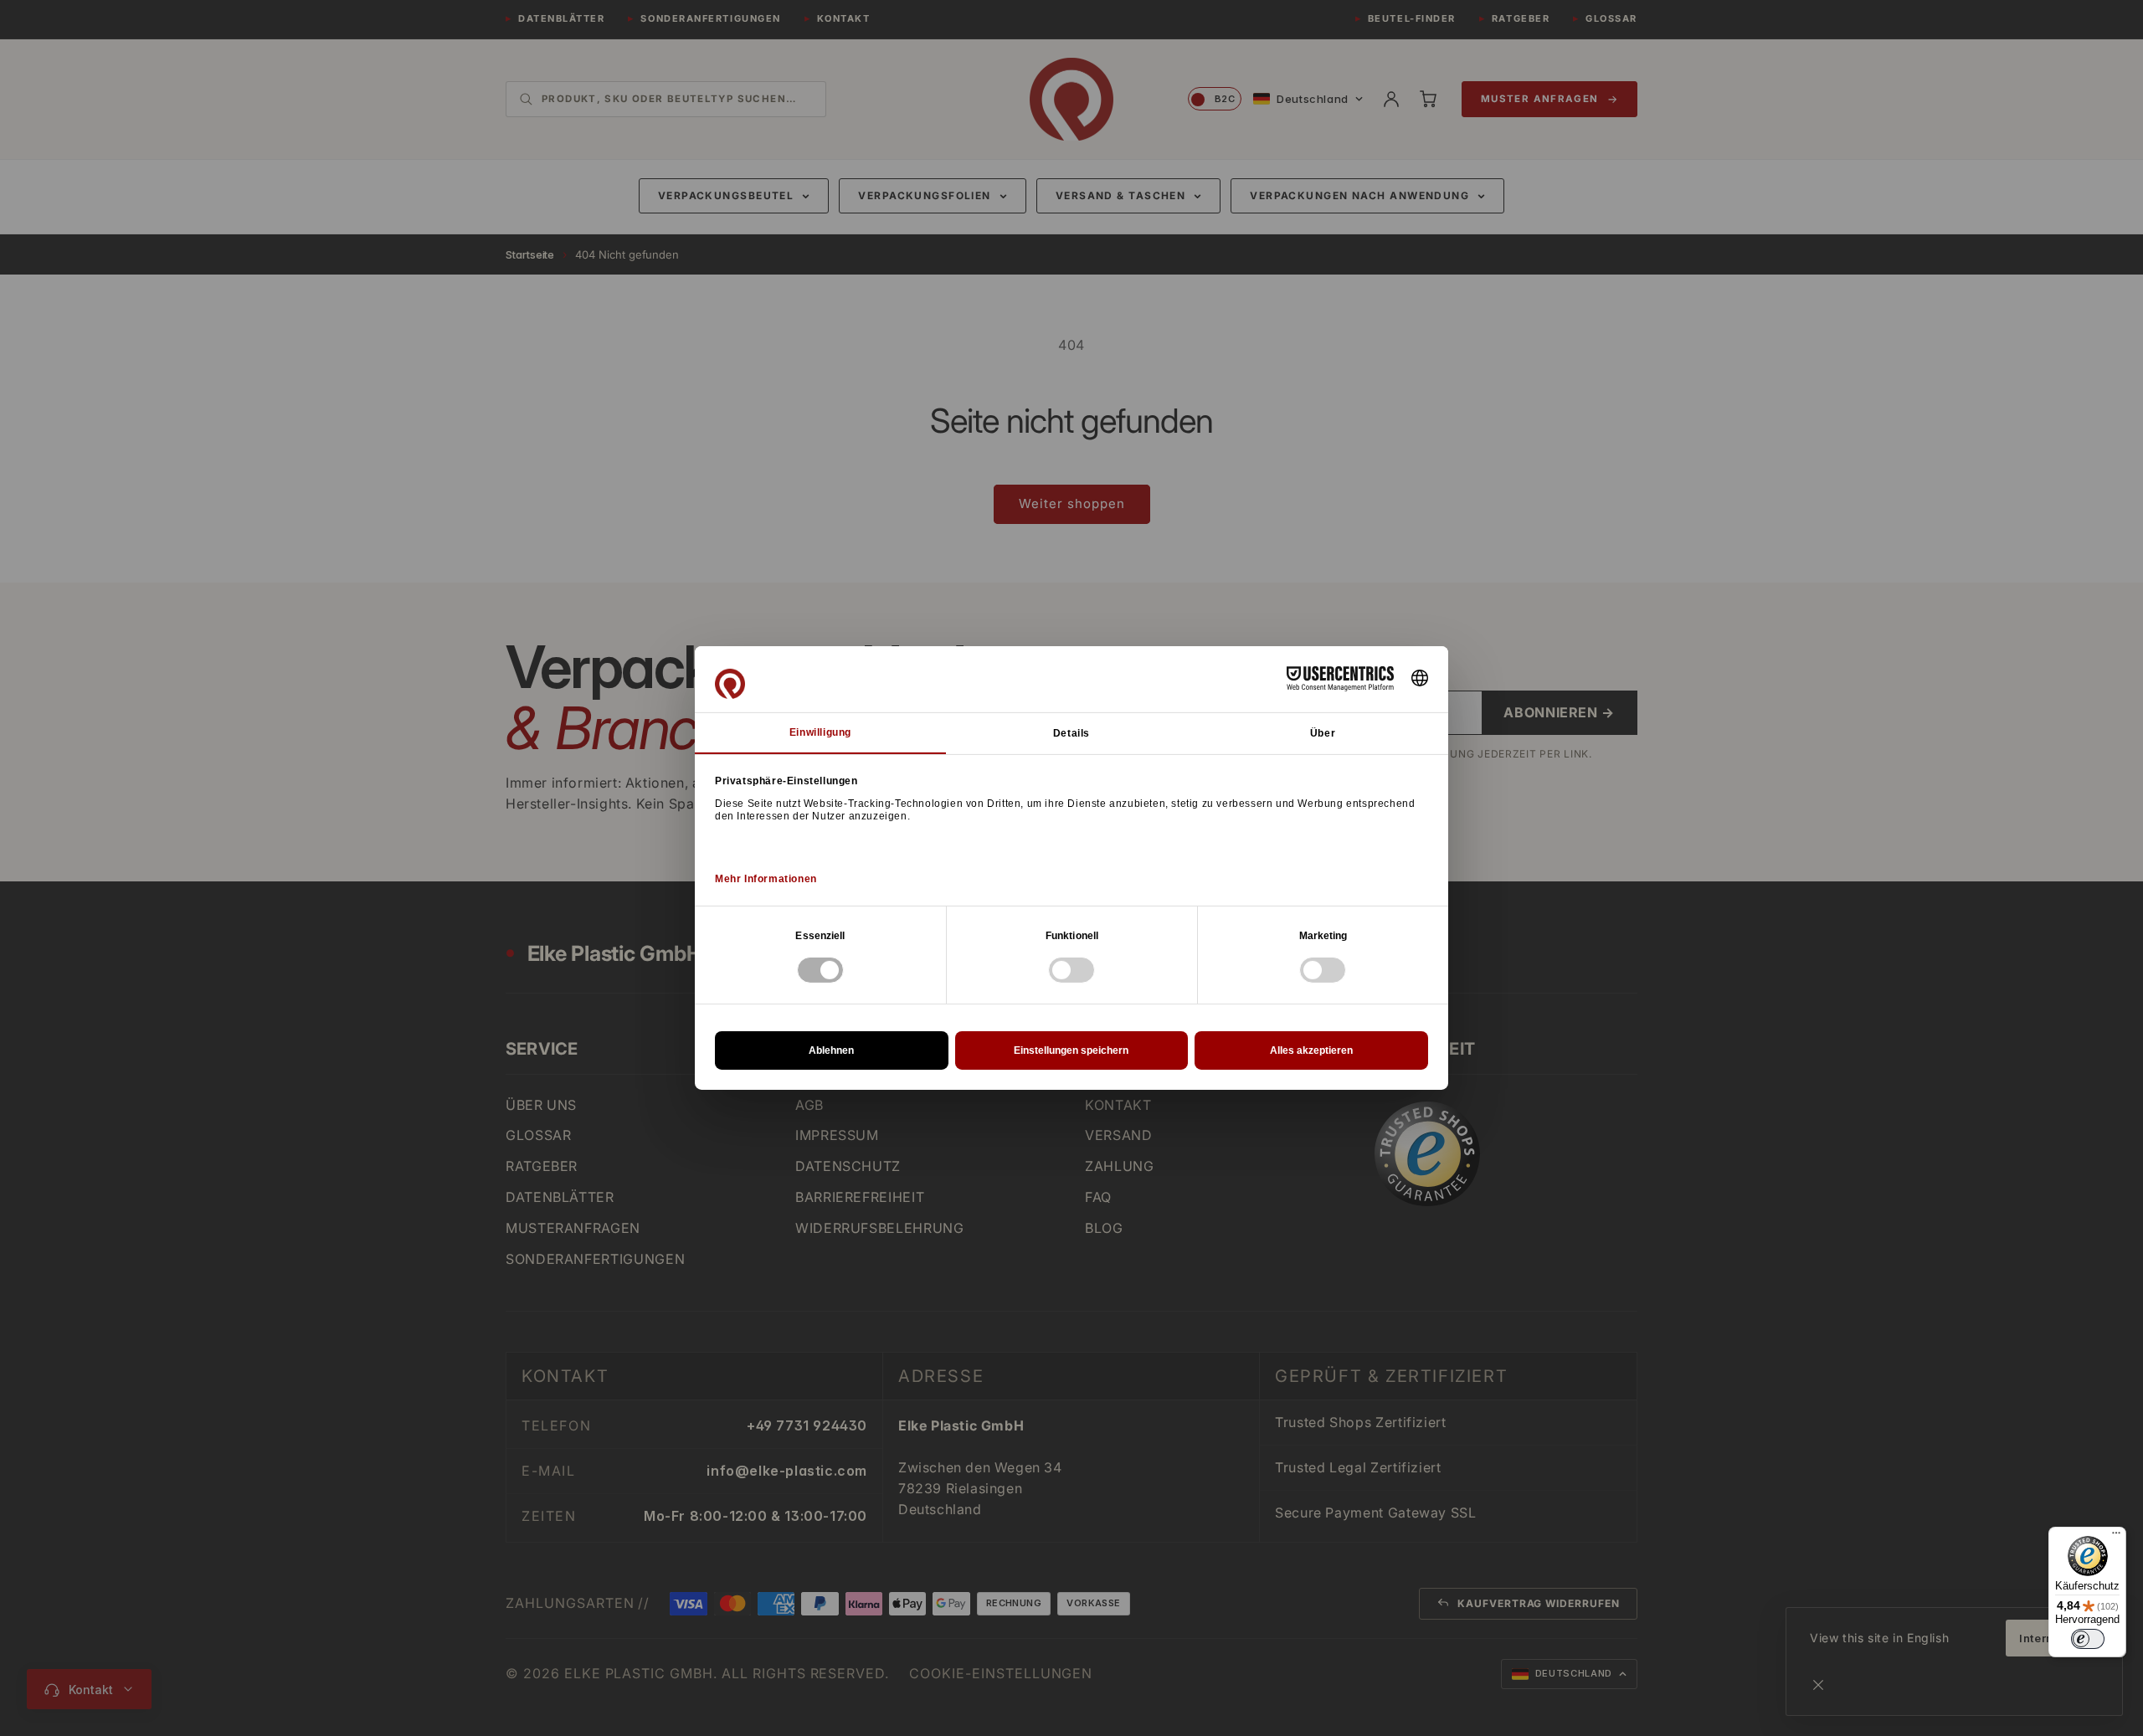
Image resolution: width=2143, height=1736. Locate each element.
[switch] (2088, 1639)
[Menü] (2116, 1537)
